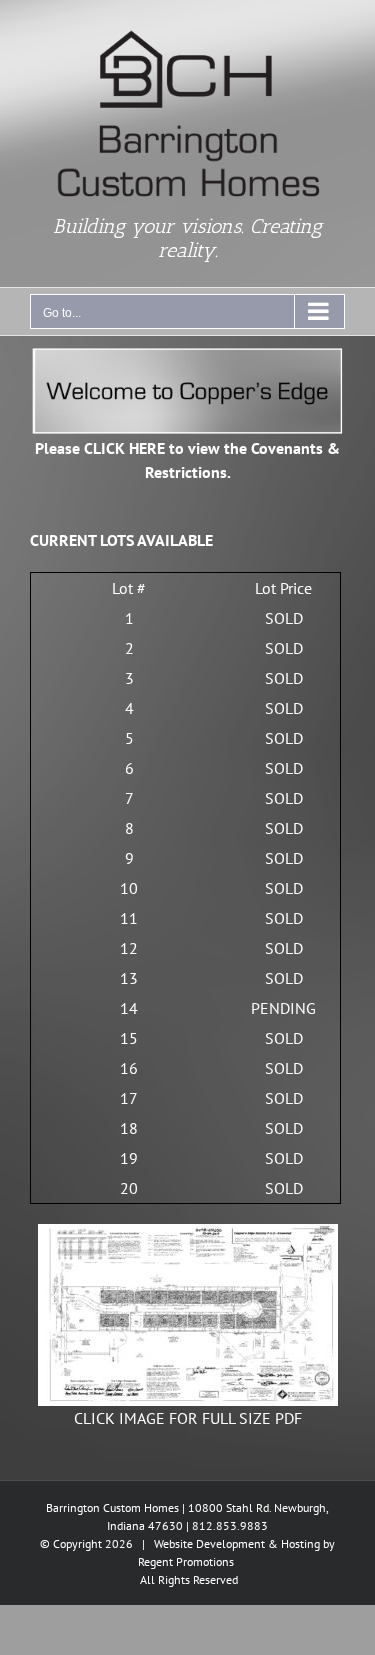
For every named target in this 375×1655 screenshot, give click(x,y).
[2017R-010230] (188, 1232)
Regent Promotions (186, 1561)
